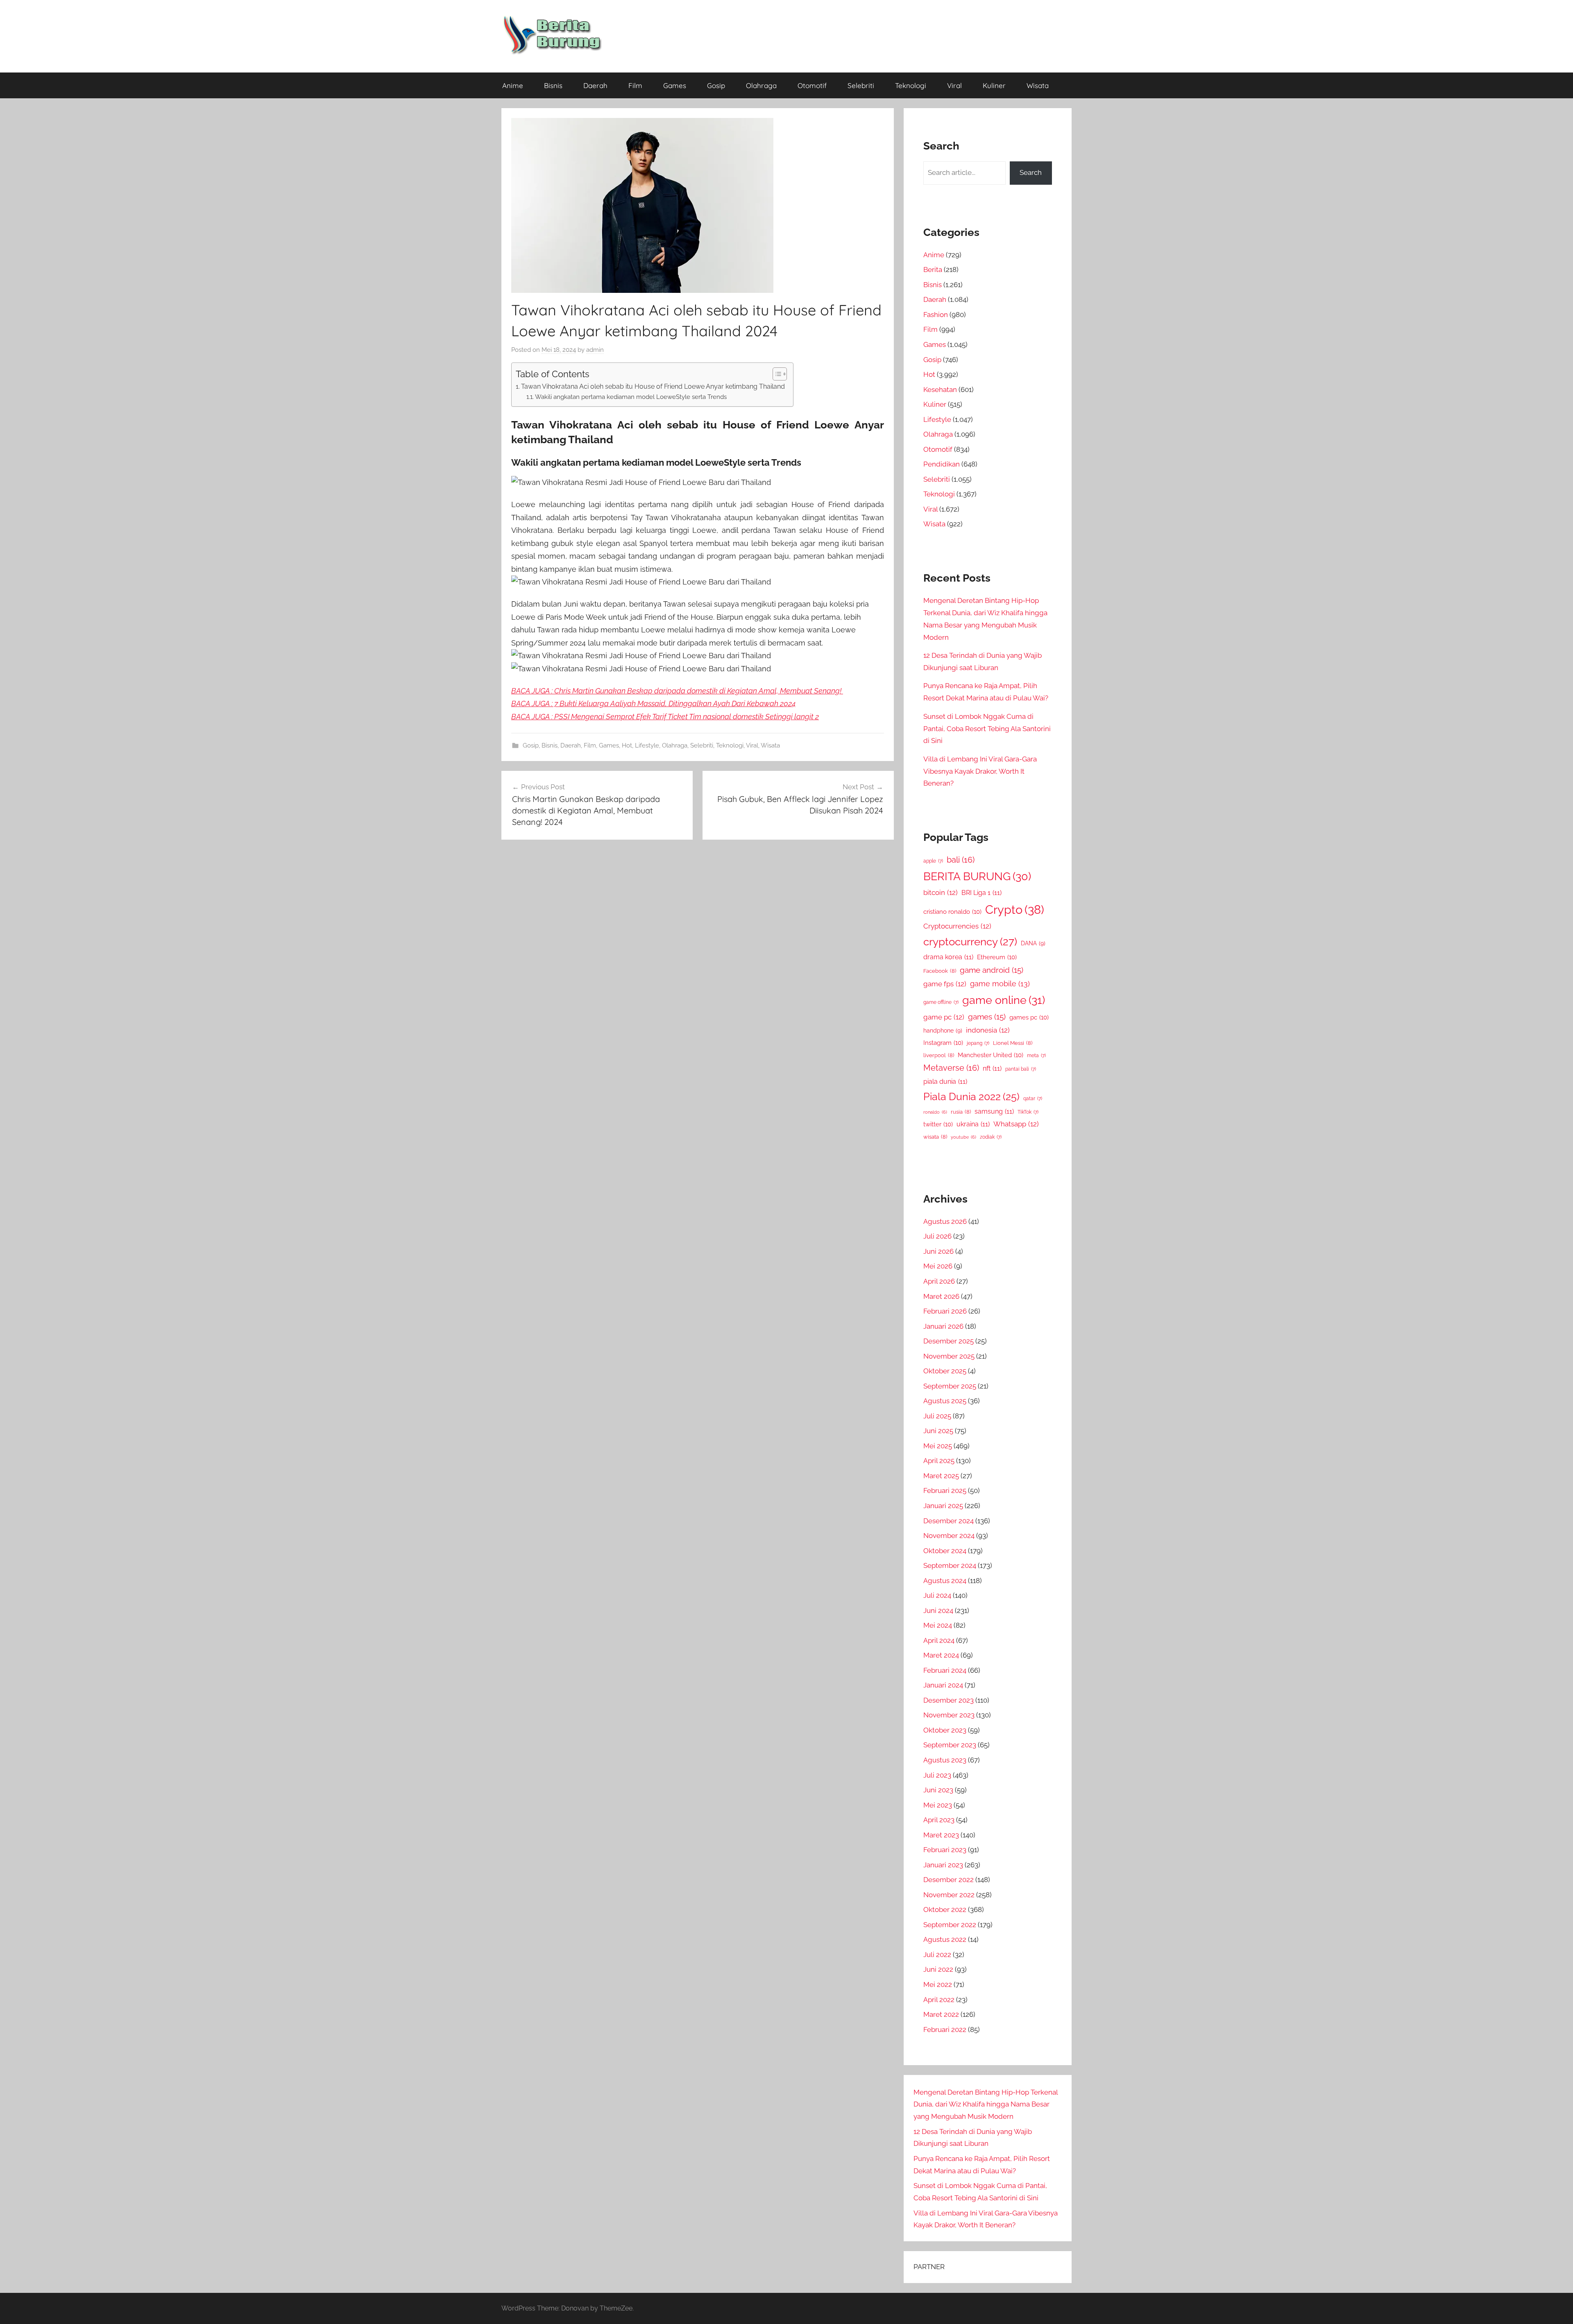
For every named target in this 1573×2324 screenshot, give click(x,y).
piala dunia (945, 1082)
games (987, 1017)
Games (675, 85)
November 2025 (949, 1356)
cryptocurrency (970, 942)
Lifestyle (647, 745)
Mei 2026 (938, 1266)
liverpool (939, 1055)
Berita (933, 270)
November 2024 (949, 1536)
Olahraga (761, 85)
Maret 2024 (941, 1655)
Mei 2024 (938, 1625)
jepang (978, 1043)
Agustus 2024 (945, 1581)
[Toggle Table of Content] (776, 374)
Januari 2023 (943, 1865)
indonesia (988, 1030)
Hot (627, 745)
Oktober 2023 (945, 1730)
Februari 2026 (945, 1311)
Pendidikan (942, 464)
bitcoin (941, 892)
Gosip (716, 85)
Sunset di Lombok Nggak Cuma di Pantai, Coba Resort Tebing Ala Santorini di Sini (987, 729)
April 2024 (939, 1640)
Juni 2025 (938, 1431)
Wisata (1038, 85)
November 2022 (949, 1895)
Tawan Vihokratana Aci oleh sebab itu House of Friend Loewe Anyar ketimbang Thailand (653, 386)
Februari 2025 (945, 1490)
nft (992, 1068)
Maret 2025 (941, 1476)
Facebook (940, 971)
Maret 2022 (941, 2014)
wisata (935, 1137)
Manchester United (990, 1055)
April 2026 (939, 1281)
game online (1004, 1000)
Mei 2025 (938, 1446)
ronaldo (935, 1112)
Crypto (1015, 909)
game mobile (1000, 984)
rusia (961, 1112)
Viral (954, 85)
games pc (1029, 1017)
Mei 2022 (938, 1984)
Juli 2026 (937, 1236)
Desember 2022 (949, 1880)
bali (961, 860)
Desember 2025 (949, 1341)
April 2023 (939, 1820)
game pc (944, 1017)
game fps (945, 984)
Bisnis (553, 85)
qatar (1033, 1099)
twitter (938, 1124)
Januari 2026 (943, 1326)
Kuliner (994, 85)
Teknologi (911, 85)
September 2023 (950, 1745)
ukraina (973, 1124)
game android (992, 970)
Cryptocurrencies (957, 926)
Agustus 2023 (945, 1760)
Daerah (595, 85)
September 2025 (950, 1386)
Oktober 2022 (945, 1909)
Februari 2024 (945, 1670)
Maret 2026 (941, 1296)
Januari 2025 (943, 1506)
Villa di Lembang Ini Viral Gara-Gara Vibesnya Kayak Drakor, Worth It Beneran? (980, 771)
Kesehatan (940, 390)
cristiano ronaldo (952, 912)
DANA (1033, 943)
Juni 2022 (938, 1969)
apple (933, 861)
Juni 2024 (938, 1610)
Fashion (936, 315)
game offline (941, 1002)
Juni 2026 (938, 1251)
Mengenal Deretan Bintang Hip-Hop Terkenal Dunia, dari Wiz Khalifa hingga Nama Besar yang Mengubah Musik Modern (986, 2104)
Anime (513, 85)
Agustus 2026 (945, 1221)
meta (1036, 1056)
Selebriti (861, 85)
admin (595, 350)
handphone (943, 1030)
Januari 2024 (943, 1685)
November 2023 (949, 1715)
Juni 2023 (938, 1790)
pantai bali (1021, 1069)
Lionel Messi (1013, 1043)
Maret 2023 (941, 1835)
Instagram (943, 1043)
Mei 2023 (938, 1805)
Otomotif (812, 85)
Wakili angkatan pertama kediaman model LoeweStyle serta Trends (631, 397)
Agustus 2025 (945, 1401)
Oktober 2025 (945, 1371)
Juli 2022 (937, 1955)
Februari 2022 (945, 2030)
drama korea (948, 957)
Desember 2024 (949, 1521)
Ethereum (997, 957)
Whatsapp (1016, 1124)
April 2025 (939, 1461)
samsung (994, 1111)
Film (635, 85)
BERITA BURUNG (977, 876)
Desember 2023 (949, 1700)
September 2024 (950, 1565)
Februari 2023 (945, 1850)
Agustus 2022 (945, 1939)
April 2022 (939, 2000)
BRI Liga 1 (981, 893)
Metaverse (951, 1068)
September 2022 (950, 1925)
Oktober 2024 (945, 1551)
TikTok (1028, 1112)
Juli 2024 (937, 1595)
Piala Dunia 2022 (971, 1097)
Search (1031, 172)
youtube (963, 1137)
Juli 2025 (937, 1416)
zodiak (991, 1137)
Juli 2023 (937, 1775)
